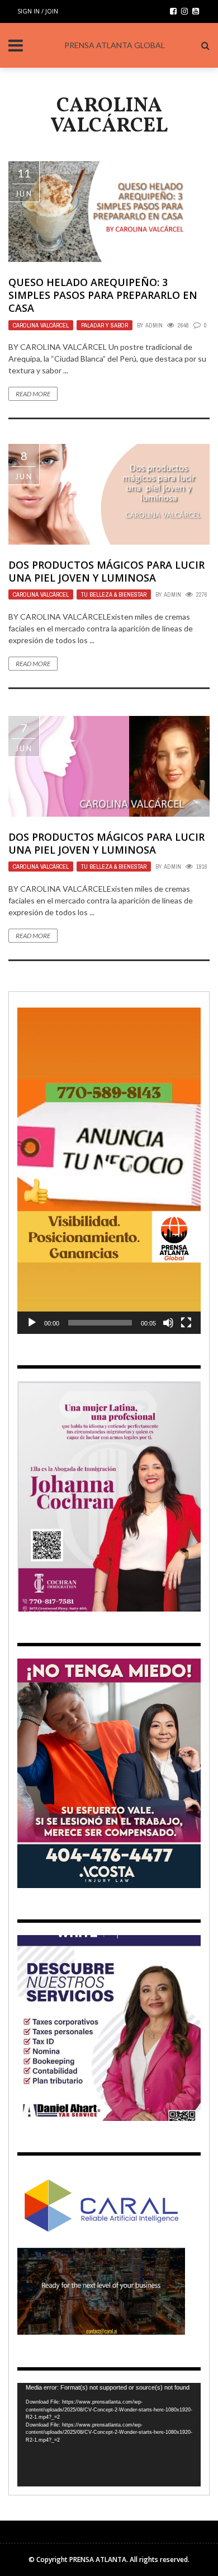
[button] (109, 1170)
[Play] (32, 1323)
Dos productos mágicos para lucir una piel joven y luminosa (106, 571)
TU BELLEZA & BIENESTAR (114, 594)
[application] (109, 1171)
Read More (33, 394)
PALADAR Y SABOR (105, 325)
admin (154, 325)
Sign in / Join (38, 11)
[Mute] (168, 1323)
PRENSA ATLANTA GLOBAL (115, 45)
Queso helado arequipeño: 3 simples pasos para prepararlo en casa (103, 295)
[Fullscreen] (186, 1323)
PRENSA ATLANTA (98, 2559)
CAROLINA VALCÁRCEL (41, 325)
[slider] (100, 1323)
